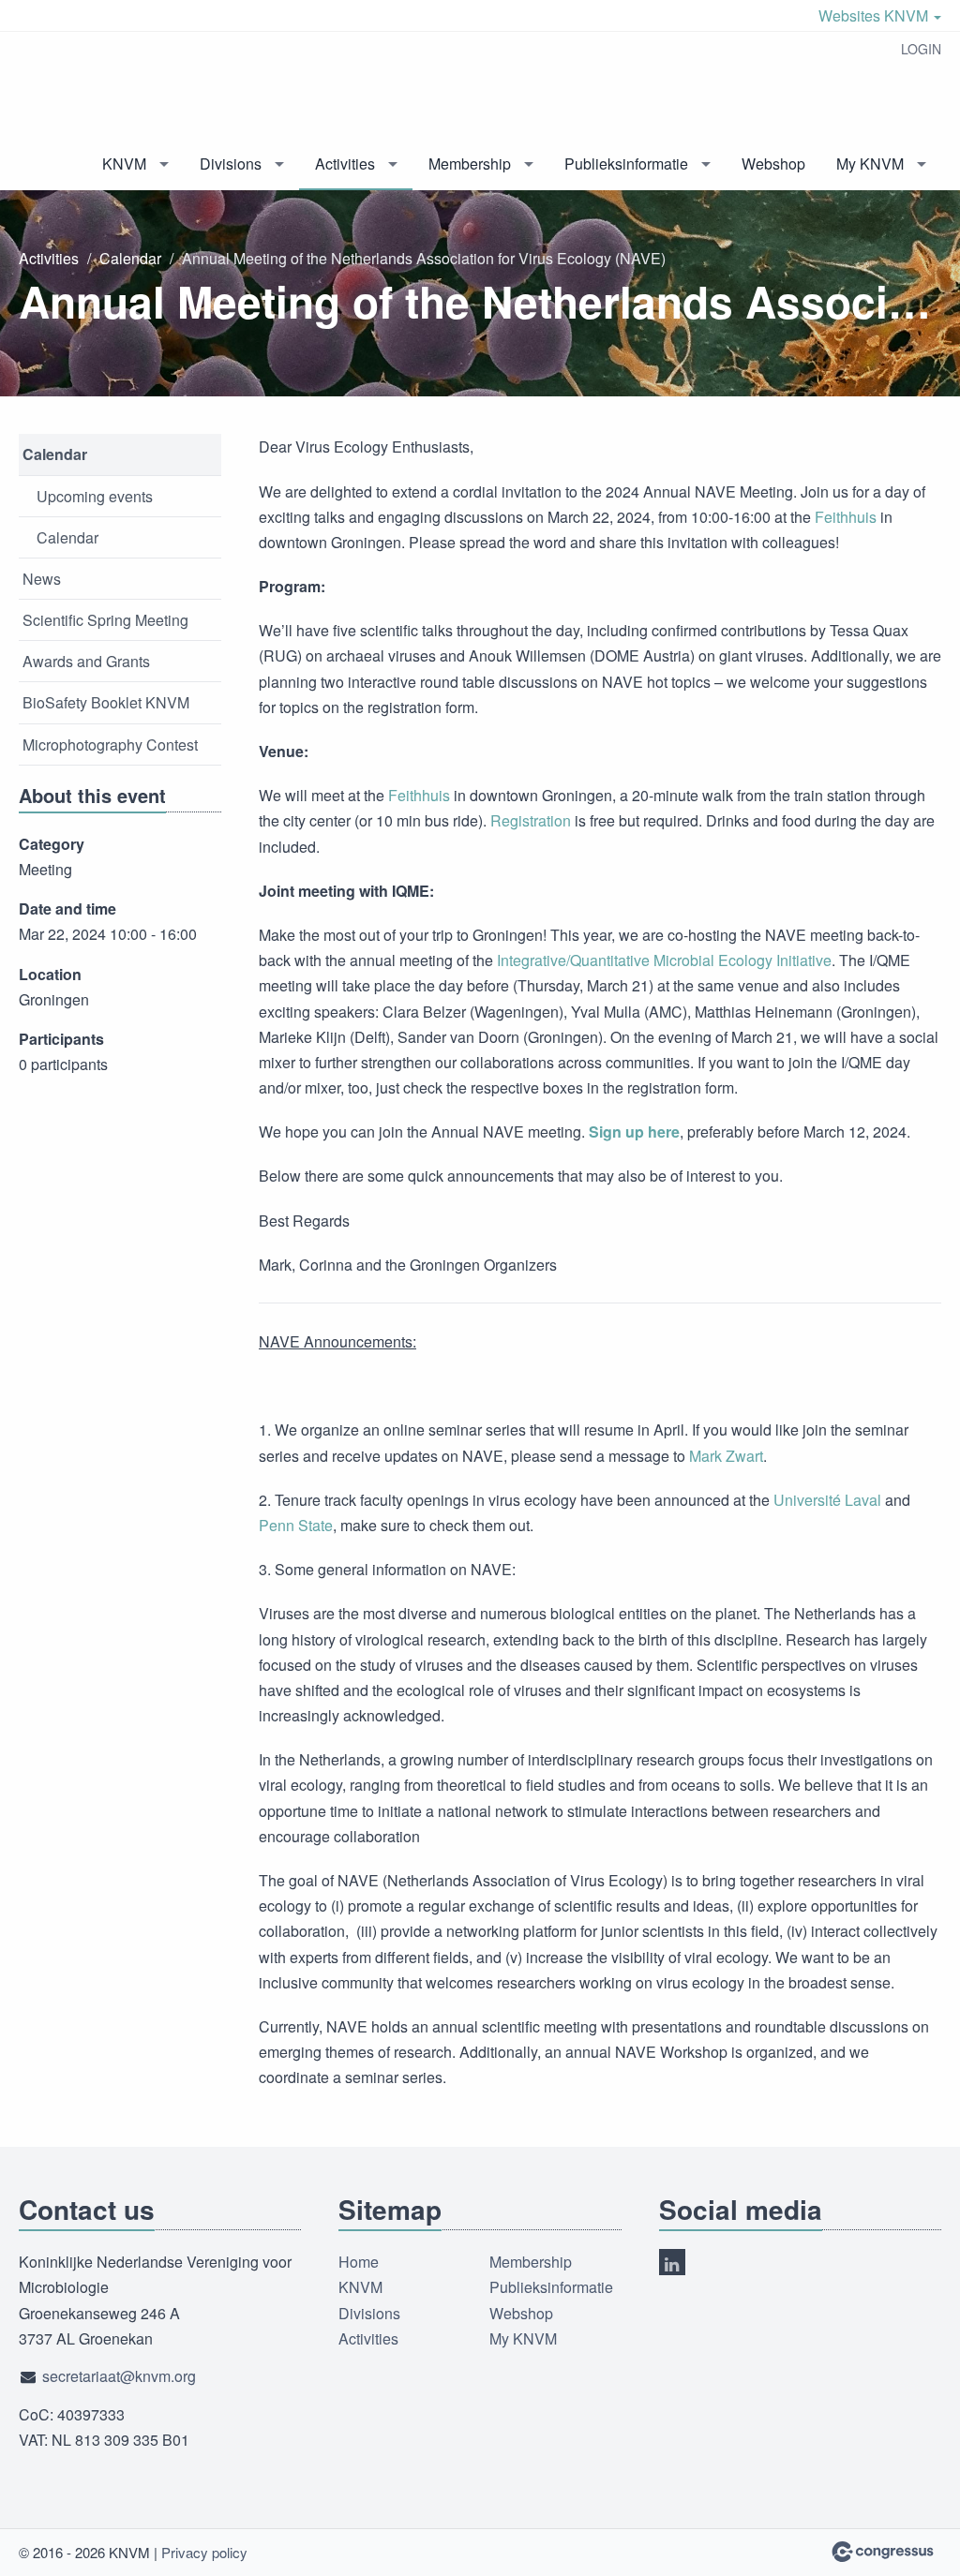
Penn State (296, 1525)
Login (921, 49)
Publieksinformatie (626, 164)
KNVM (124, 164)
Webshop (773, 164)
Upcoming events (95, 496)
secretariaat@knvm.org (119, 2376)
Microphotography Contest (110, 745)
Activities (345, 164)
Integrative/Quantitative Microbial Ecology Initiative (664, 960)
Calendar (130, 258)
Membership (470, 164)
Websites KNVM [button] (875, 15)
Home (359, 2262)
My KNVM (870, 164)
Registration (531, 820)
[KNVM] (94, 86)
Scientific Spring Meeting (105, 620)
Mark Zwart (726, 1456)
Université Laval (827, 1500)
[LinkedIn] (672, 2262)
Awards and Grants (86, 661)
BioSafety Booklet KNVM (106, 702)
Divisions (231, 164)
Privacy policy (204, 2552)
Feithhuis (846, 517)
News (42, 579)
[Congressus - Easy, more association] (883, 2552)
